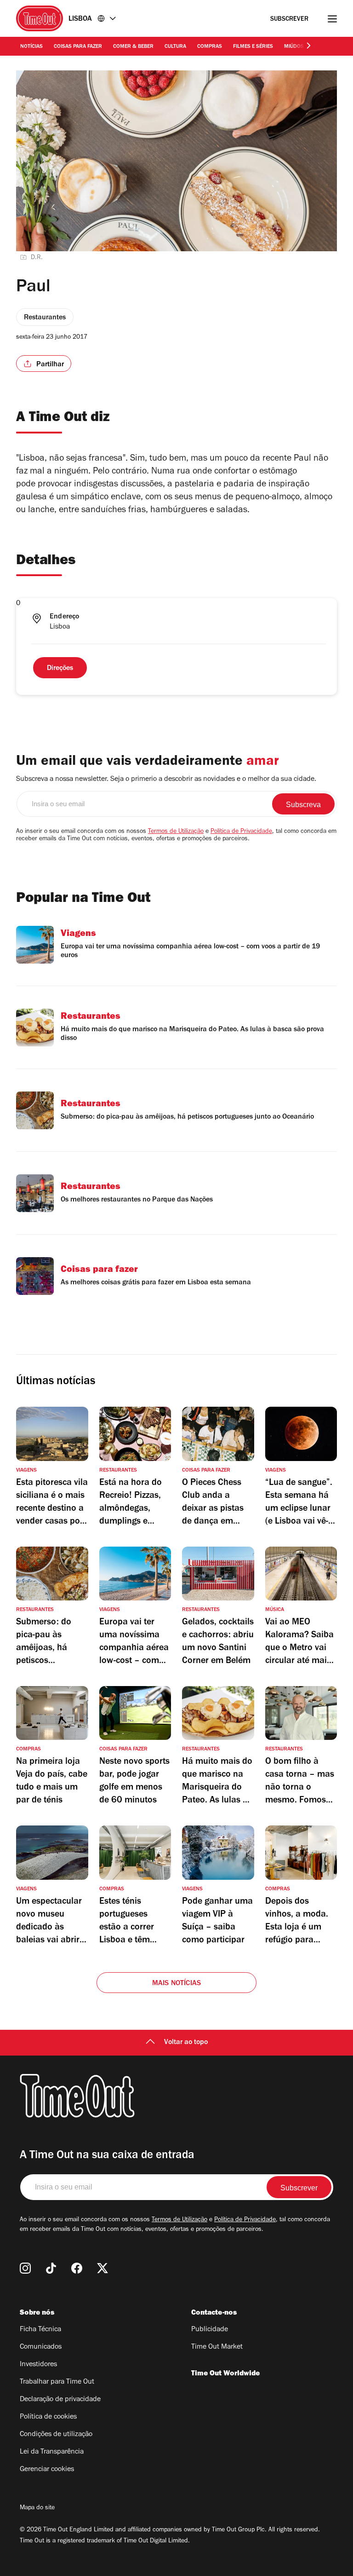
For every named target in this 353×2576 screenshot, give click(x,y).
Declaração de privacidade (60, 2400)
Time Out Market (217, 2347)
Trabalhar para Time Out (57, 2382)
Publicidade (210, 2330)
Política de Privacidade (241, 832)
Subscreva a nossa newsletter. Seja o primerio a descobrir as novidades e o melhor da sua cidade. (166, 780)
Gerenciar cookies (47, 2470)
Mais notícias (177, 1984)
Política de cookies (48, 2417)
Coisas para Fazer (78, 47)
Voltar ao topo (186, 2043)
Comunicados (41, 2347)
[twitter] (102, 2268)
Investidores (38, 2365)
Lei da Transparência (52, 2452)
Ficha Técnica (40, 2330)
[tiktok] (51, 2268)
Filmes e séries (253, 47)
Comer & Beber (133, 47)
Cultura (175, 47)
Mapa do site (37, 2508)
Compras (210, 47)
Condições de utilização (56, 2435)
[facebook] (77, 2268)
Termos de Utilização (176, 832)
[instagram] (25, 2268)
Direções (60, 669)
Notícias (31, 47)
